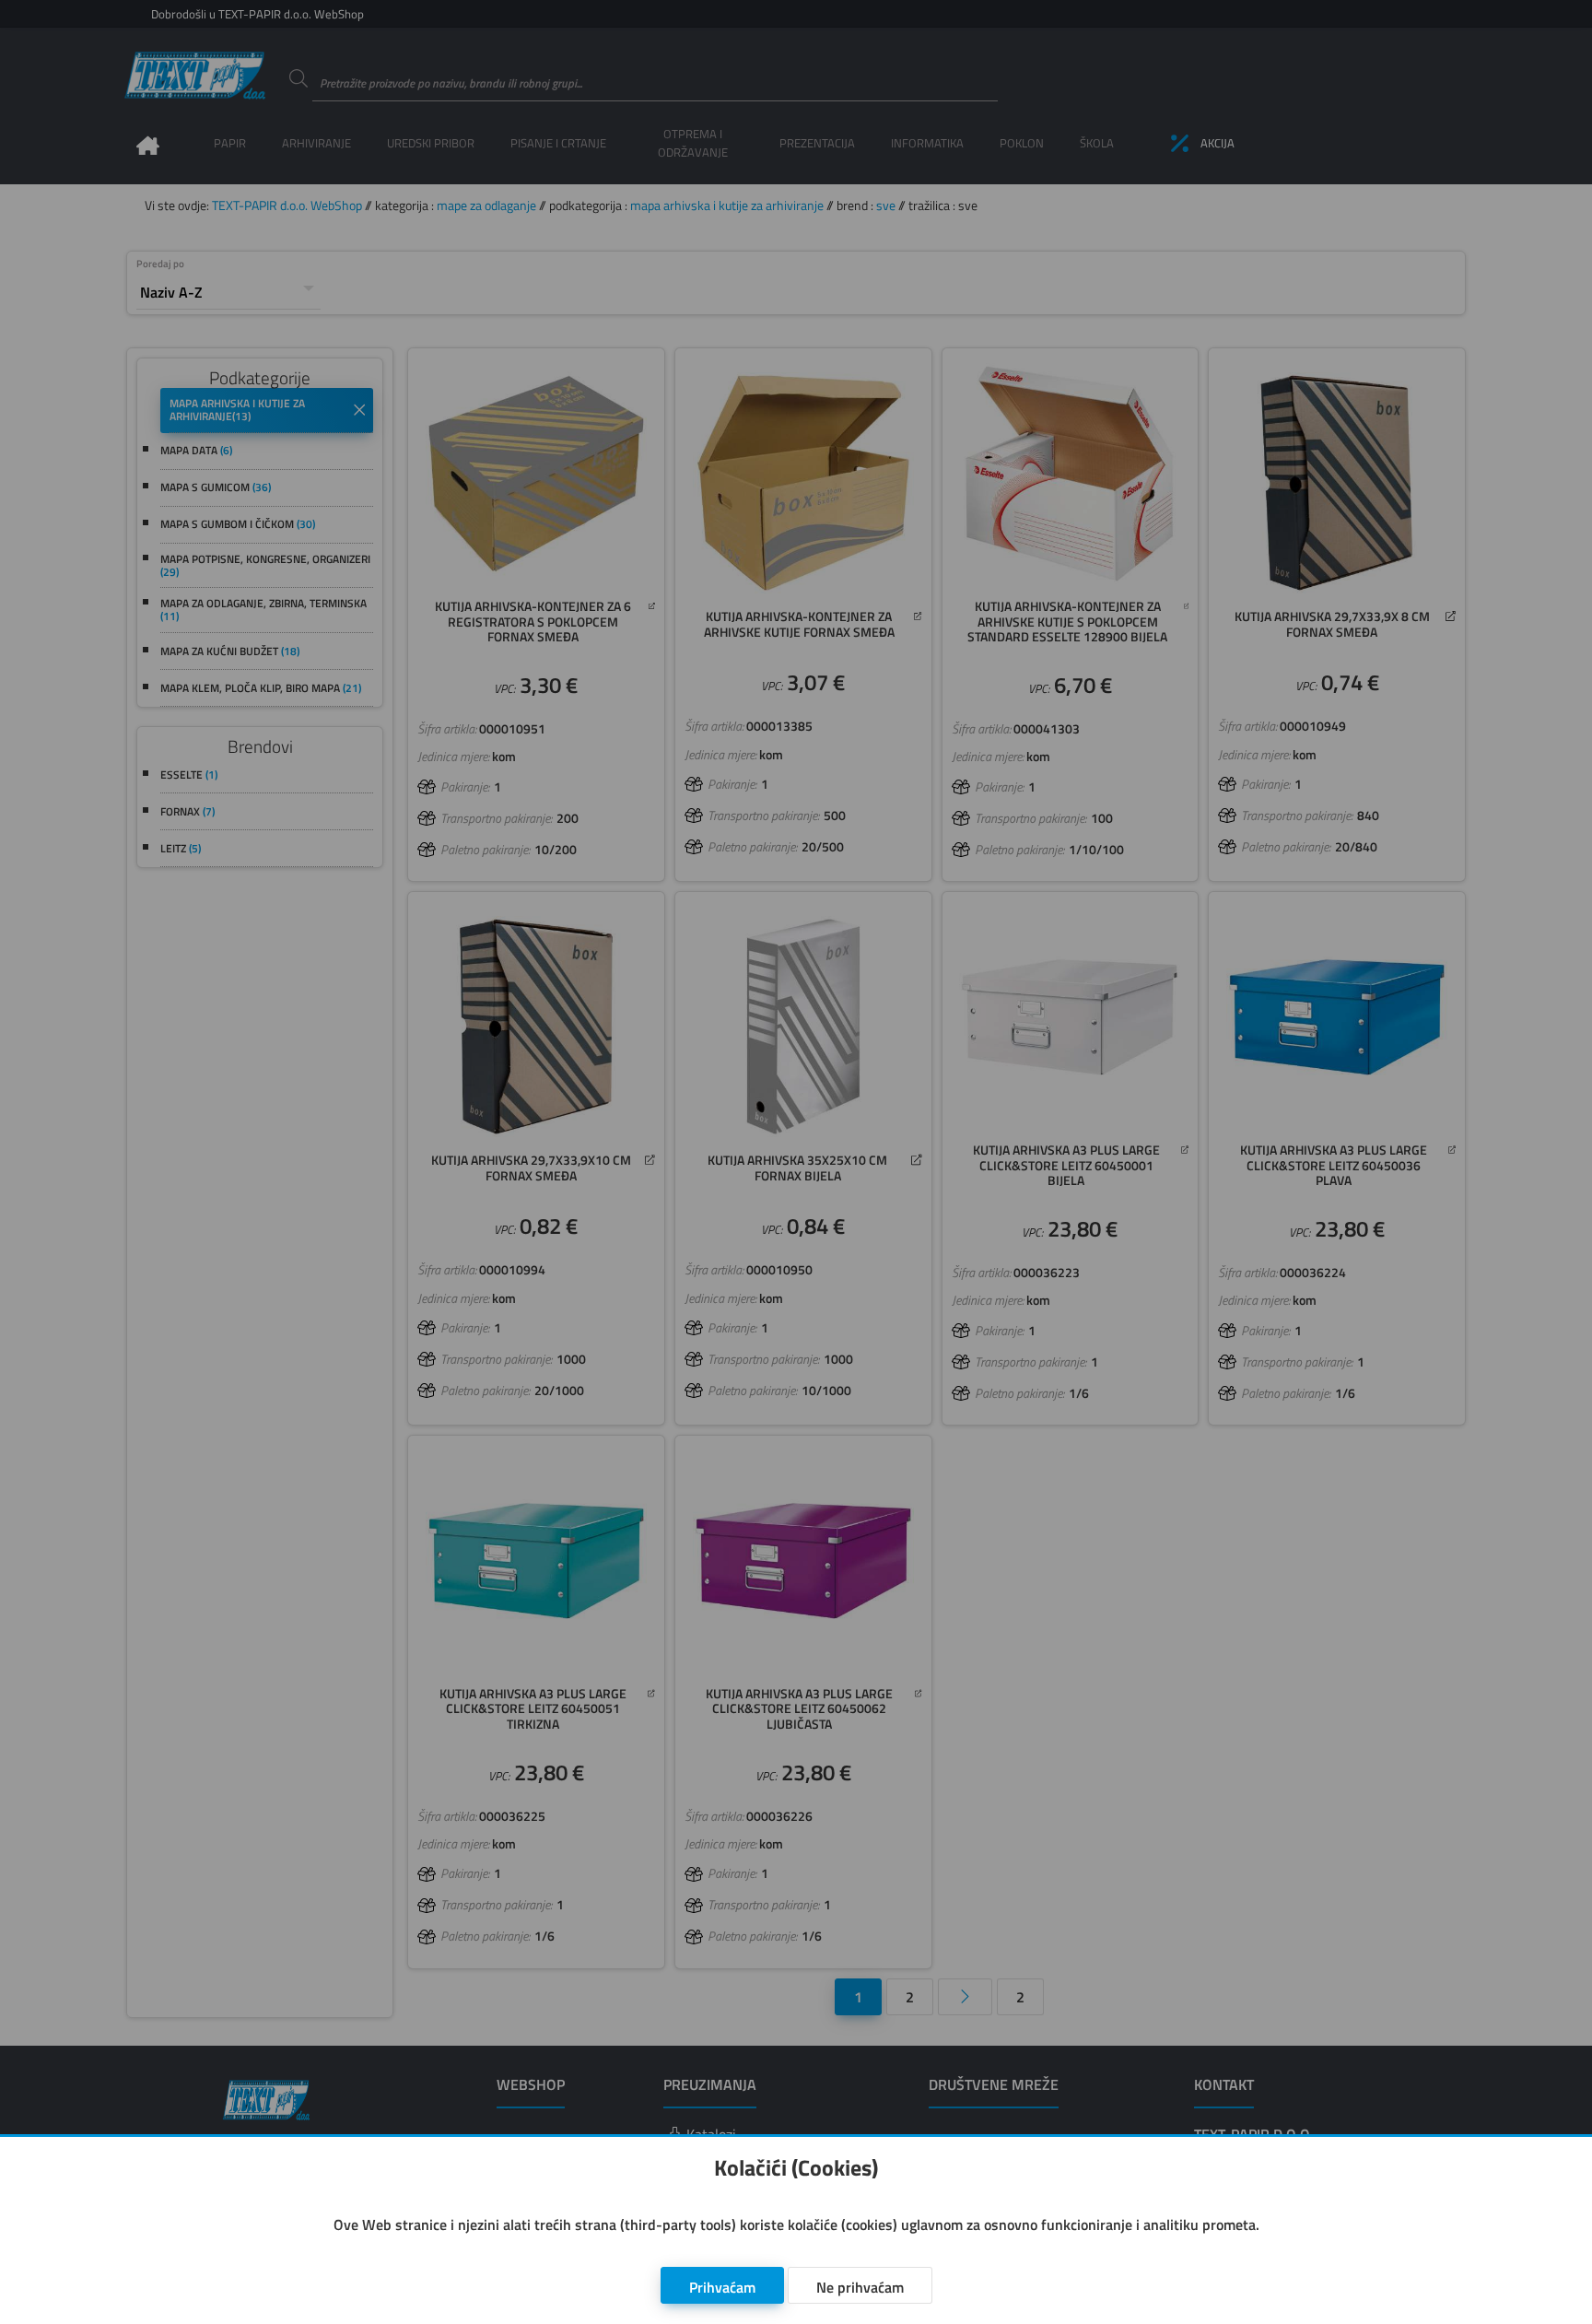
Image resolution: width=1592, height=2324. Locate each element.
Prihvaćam (722, 2287)
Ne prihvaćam (860, 2287)
